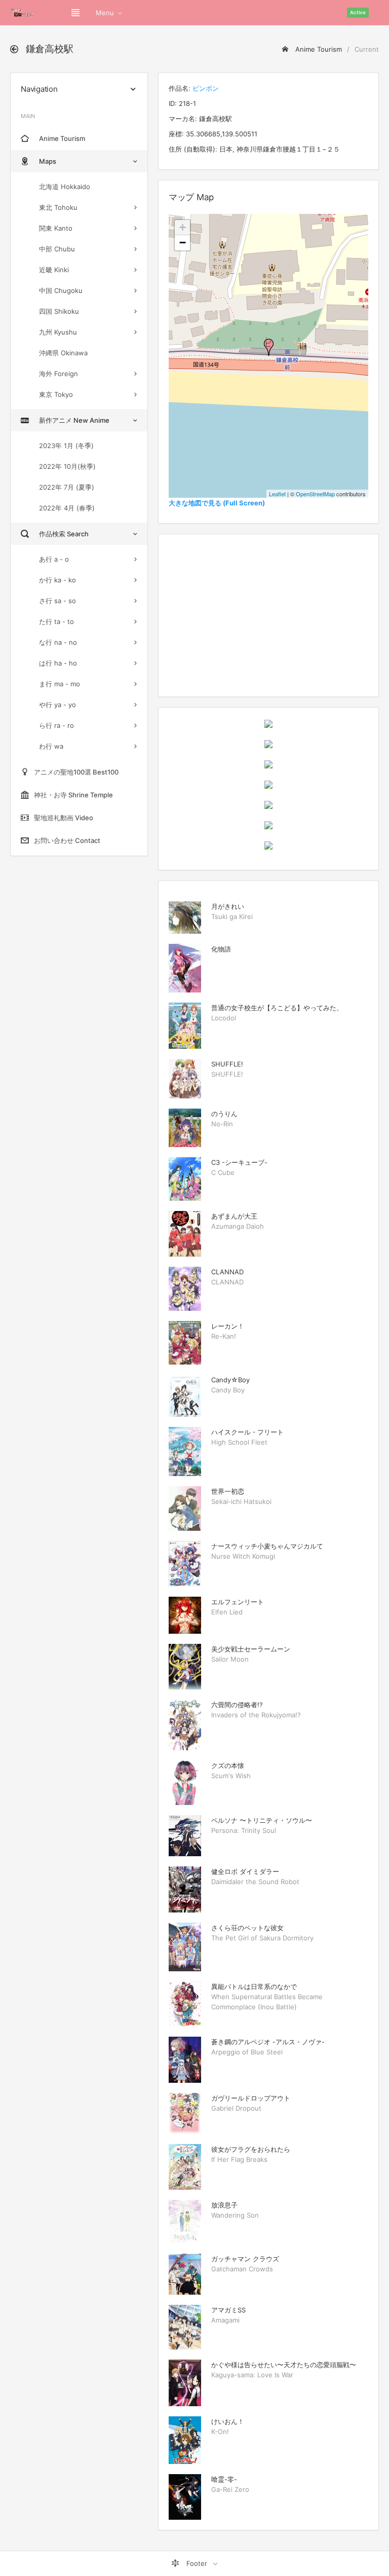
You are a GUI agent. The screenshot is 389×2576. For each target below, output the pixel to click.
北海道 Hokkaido (65, 187)
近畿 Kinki (54, 270)
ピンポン (206, 88)
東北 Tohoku (58, 207)
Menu (105, 13)
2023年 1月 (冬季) (66, 446)
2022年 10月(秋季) (67, 466)
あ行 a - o (54, 559)
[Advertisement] (268, 615)
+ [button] (183, 227)
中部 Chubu (57, 249)
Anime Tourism (318, 49)
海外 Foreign (59, 374)
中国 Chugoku (61, 290)
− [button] (183, 243)
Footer (197, 2563)
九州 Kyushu (58, 332)
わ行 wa (51, 746)
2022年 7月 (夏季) (67, 487)
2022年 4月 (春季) (67, 508)
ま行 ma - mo (60, 684)
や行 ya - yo (57, 705)
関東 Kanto (56, 228)
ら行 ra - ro (56, 725)
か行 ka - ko (57, 580)
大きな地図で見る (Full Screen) (217, 503)
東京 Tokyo (56, 394)
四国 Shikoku (59, 311)
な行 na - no (58, 642)
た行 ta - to (56, 621)
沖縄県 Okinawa (63, 353)
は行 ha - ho (58, 663)
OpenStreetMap (315, 494)
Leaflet (277, 494)
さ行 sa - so (57, 601)
